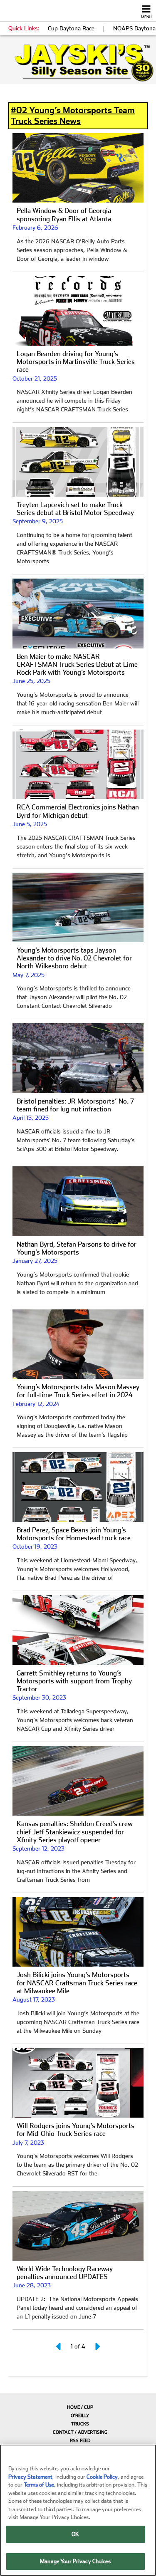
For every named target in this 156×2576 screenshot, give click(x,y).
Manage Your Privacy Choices (75, 2561)
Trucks (80, 2424)
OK (75, 2534)
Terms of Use (39, 2485)
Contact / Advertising (80, 2432)
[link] (78, 63)
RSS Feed (80, 2441)
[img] (78, 63)
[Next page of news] (97, 2346)
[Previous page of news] (59, 2346)
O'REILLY (80, 2416)
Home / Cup (80, 2407)
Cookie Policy (102, 2477)
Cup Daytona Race (71, 28)
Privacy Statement (30, 2477)
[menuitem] (78, 2407)
